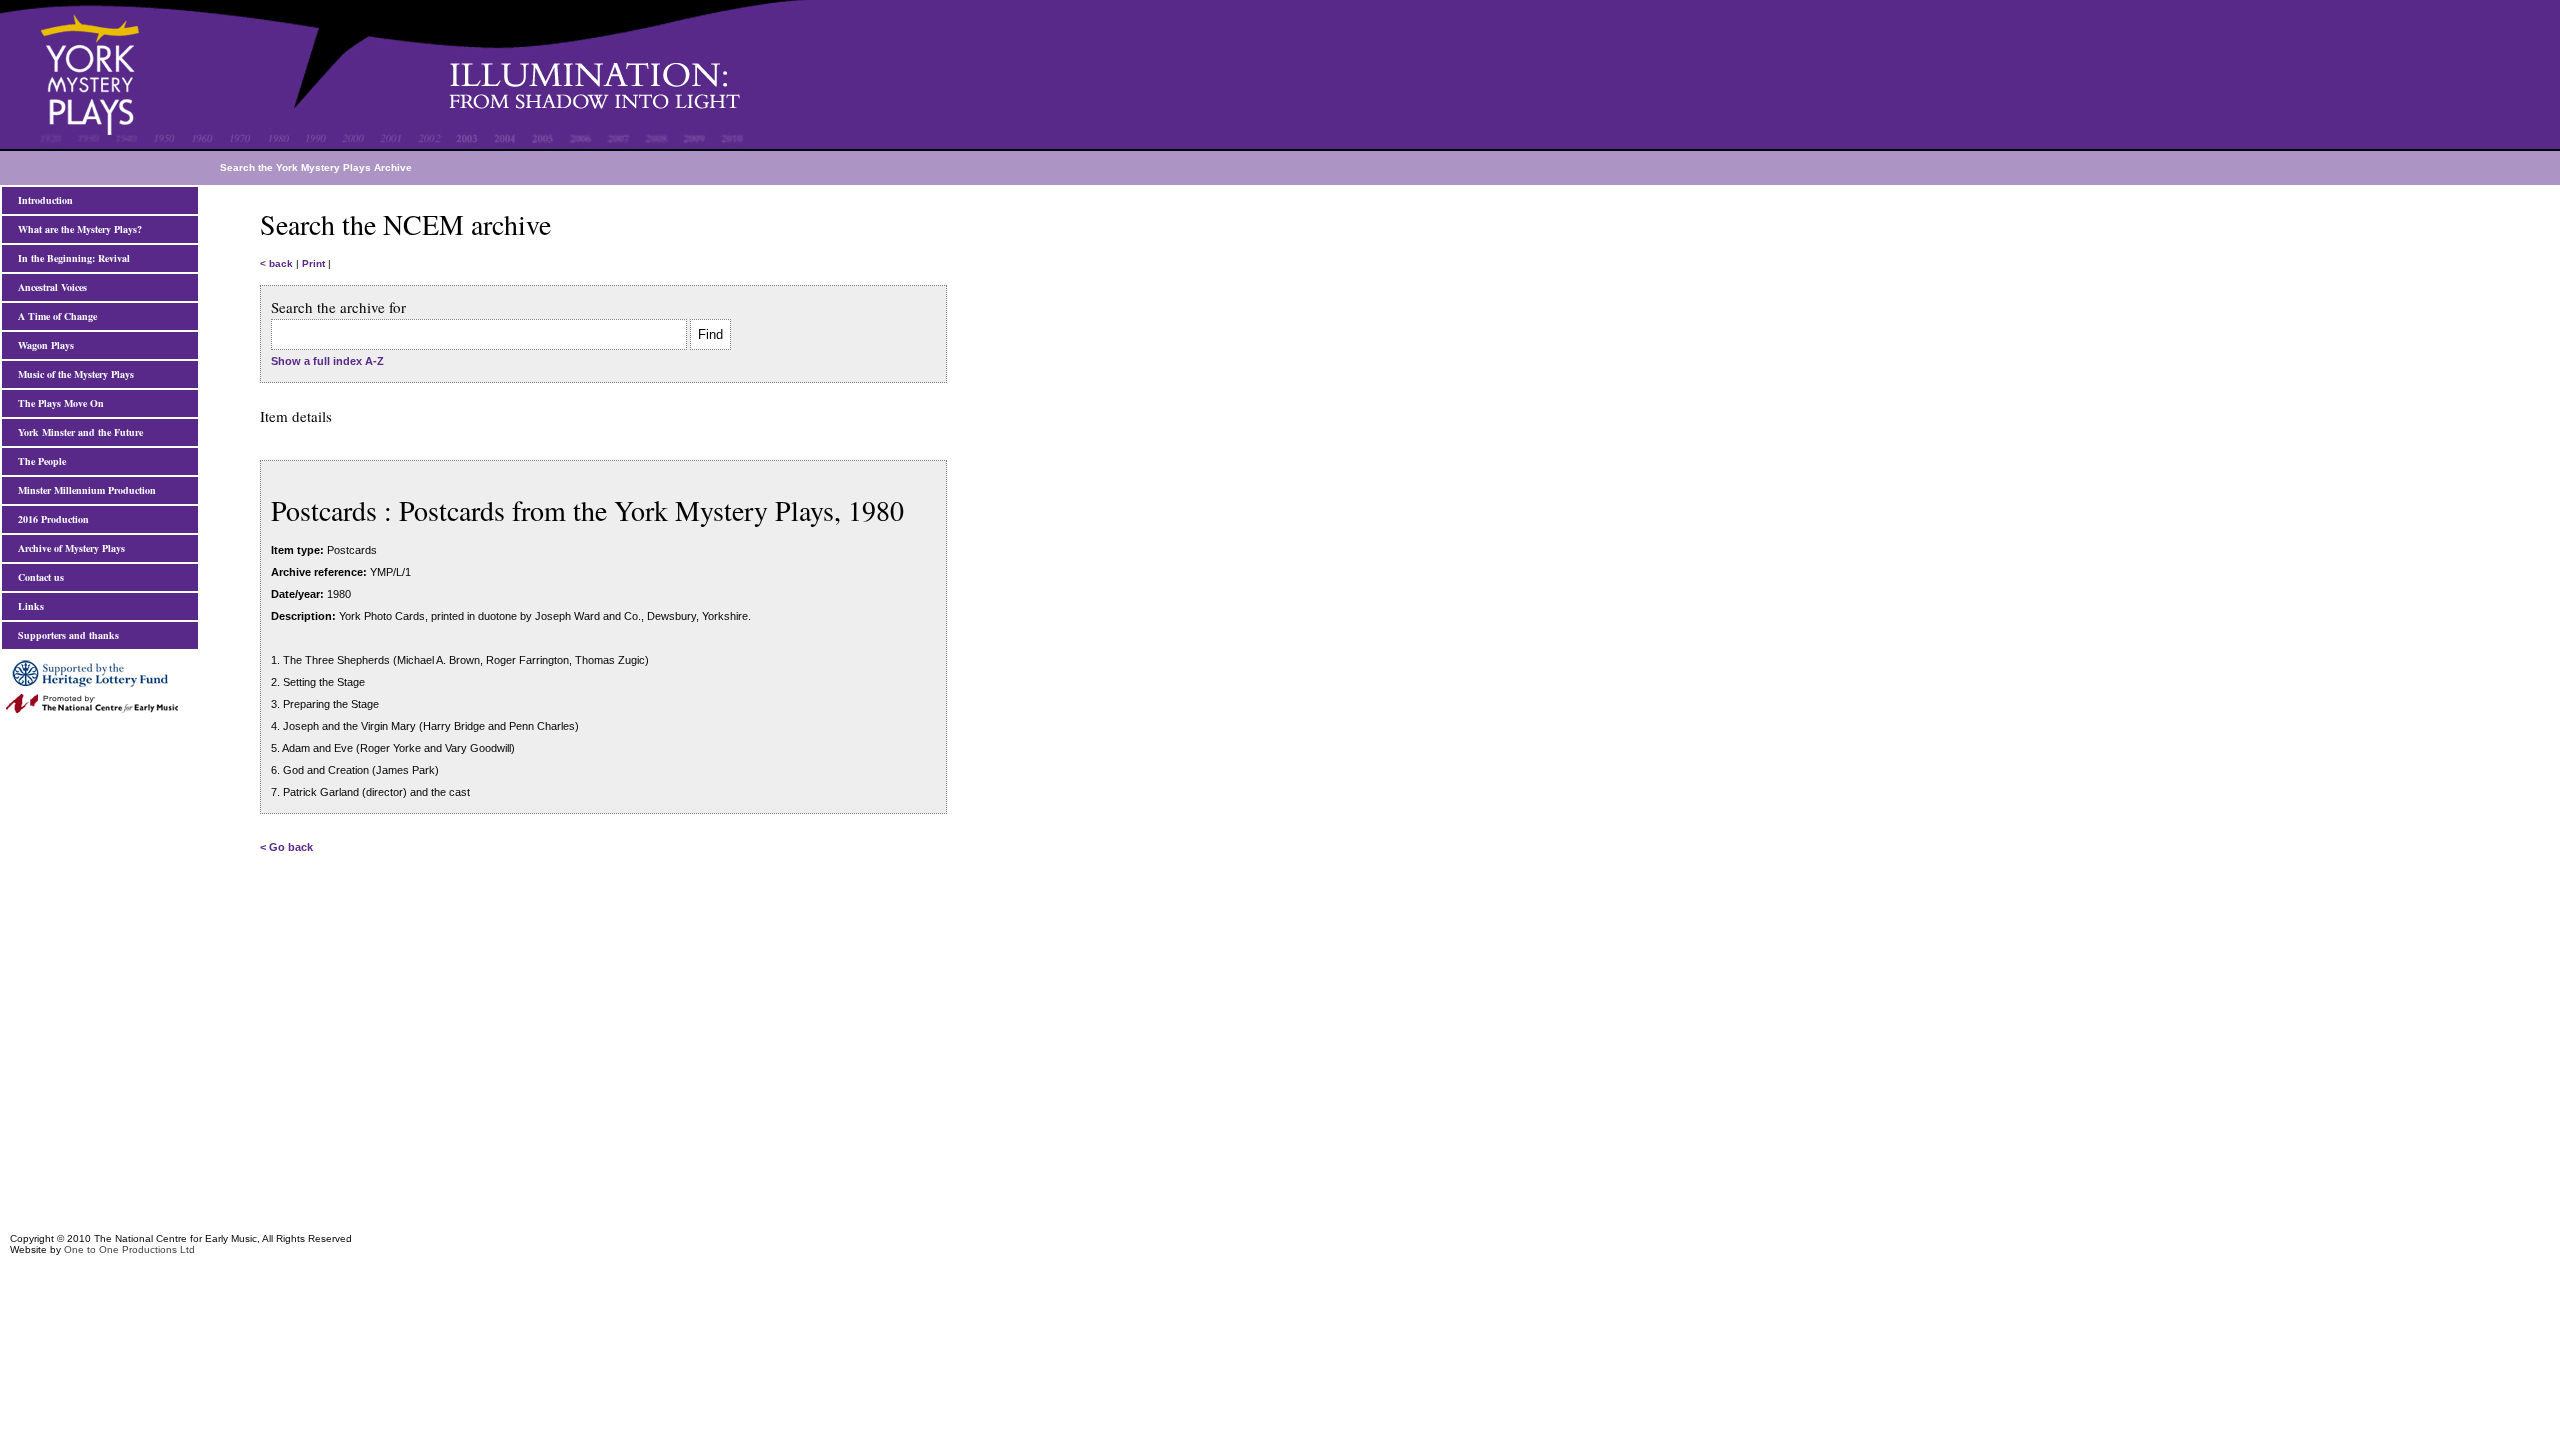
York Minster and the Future (77, 432)
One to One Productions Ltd (129, 1249)
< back (276, 263)
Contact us (38, 577)
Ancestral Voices (49, 287)
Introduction (42, 200)
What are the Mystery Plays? (77, 229)
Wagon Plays (43, 345)
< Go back (286, 847)
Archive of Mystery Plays (68, 548)
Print (313, 263)
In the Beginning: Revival (71, 258)
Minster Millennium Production (84, 490)
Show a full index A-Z (327, 361)
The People (39, 461)
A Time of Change (54, 316)
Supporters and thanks (65, 635)
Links (28, 606)
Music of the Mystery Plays (73, 374)
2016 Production (50, 519)
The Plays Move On (58, 403)
